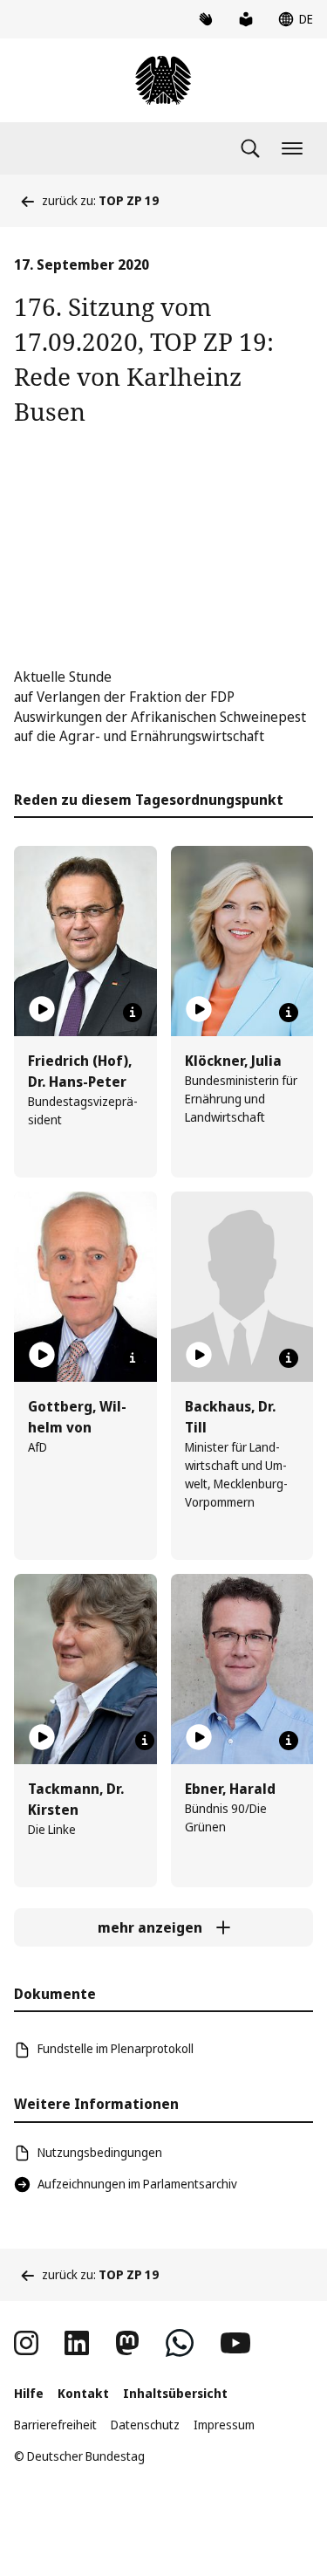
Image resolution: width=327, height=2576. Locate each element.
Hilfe (29, 2393)
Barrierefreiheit (55, 2425)
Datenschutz (145, 2425)
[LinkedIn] (77, 2343)
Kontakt (83, 2393)
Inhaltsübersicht (175, 2393)
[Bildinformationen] (133, 1013)
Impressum (224, 2425)
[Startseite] (163, 80)
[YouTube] (235, 2343)
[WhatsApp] (180, 2343)
